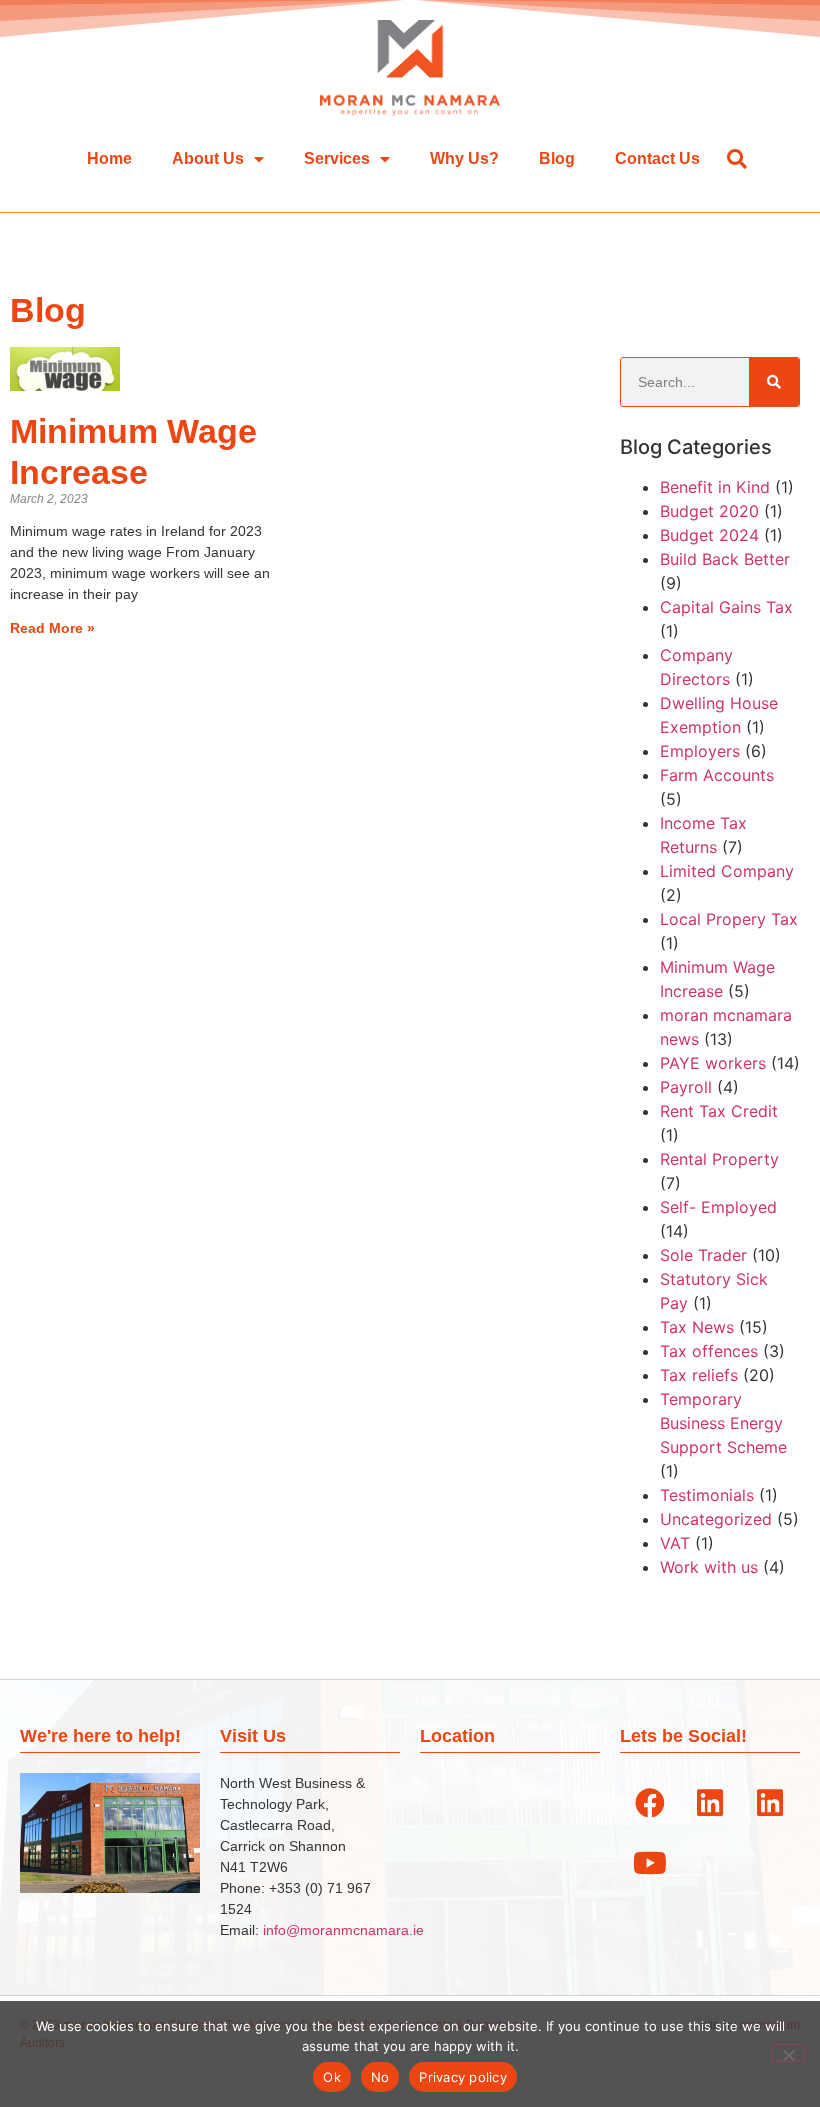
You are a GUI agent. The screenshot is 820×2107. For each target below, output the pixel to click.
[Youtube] (650, 1863)
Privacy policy (463, 2077)
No (380, 2077)
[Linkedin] (710, 1803)
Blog (557, 158)
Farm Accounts (717, 775)
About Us (208, 158)
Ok (332, 2077)
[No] (788, 2053)
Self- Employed (718, 1207)
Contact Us (657, 158)
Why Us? (464, 158)
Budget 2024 (709, 535)
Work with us (709, 1567)
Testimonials (707, 1495)
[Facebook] (650, 1803)
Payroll (686, 1087)
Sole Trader (703, 1255)
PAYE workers (713, 1063)
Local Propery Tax (729, 919)
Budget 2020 (709, 511)
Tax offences (709, 1351)
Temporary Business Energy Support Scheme (723, 1423)
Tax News (697, 1327)
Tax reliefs (699, 1375)
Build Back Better (725, 559)
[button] (736, 158)
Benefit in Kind (715, 487)
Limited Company (727, 871)
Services (337, 158)
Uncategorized (716, 1519)
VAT (675, 1543)
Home (109, 158)
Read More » (52, 628)
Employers (700, 751)
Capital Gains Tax (726, 607)
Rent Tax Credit (719, 1111)
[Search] (774, 382)
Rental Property (719, 1159)
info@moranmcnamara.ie (343, 1930)
